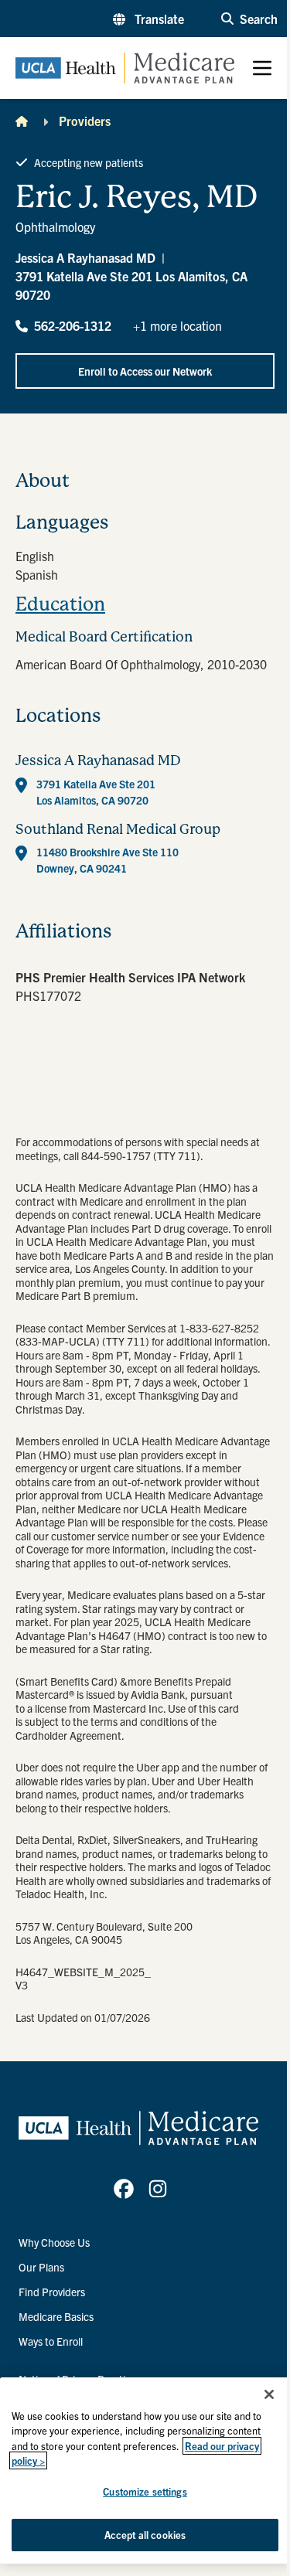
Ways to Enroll (51, 2341)
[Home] (22, 121)
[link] (124, 2189)
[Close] (269, 2394)
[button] (148, 19)
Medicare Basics (56, 2316)
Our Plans (41, 2267)
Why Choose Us (54, 2242)
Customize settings (145, 2491)
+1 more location (177, 325)
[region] (145, 2471)
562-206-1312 (73, 325)
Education (60, 604)
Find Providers (52, 2292)
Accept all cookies (145, 2535)
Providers (85, 121)
